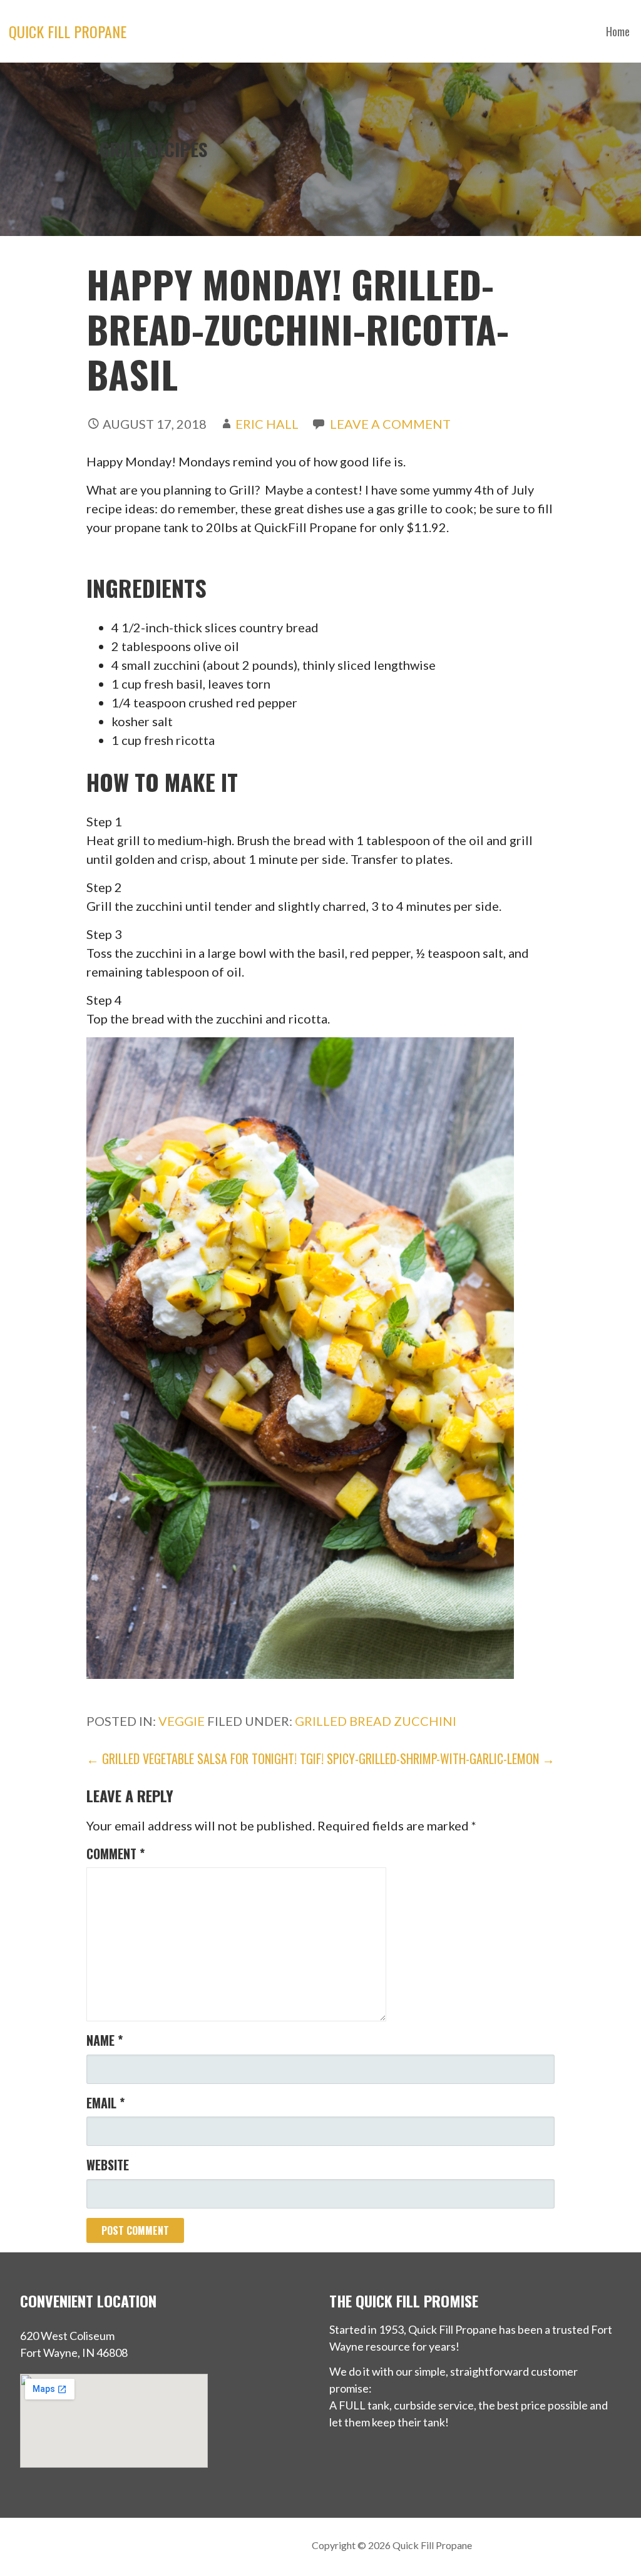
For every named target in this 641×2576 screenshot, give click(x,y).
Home (618, 31)
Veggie (182, 1721)
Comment (115, 1854)
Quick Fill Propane (68, 31)
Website (108, 2165)
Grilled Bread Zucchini (376, 1721)
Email (105, 2103)
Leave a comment (390, 424)
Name (105, 2040)
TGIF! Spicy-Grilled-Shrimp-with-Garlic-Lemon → (427, 1758)
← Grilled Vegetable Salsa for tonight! (192, 1758)
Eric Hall (267, 424)
